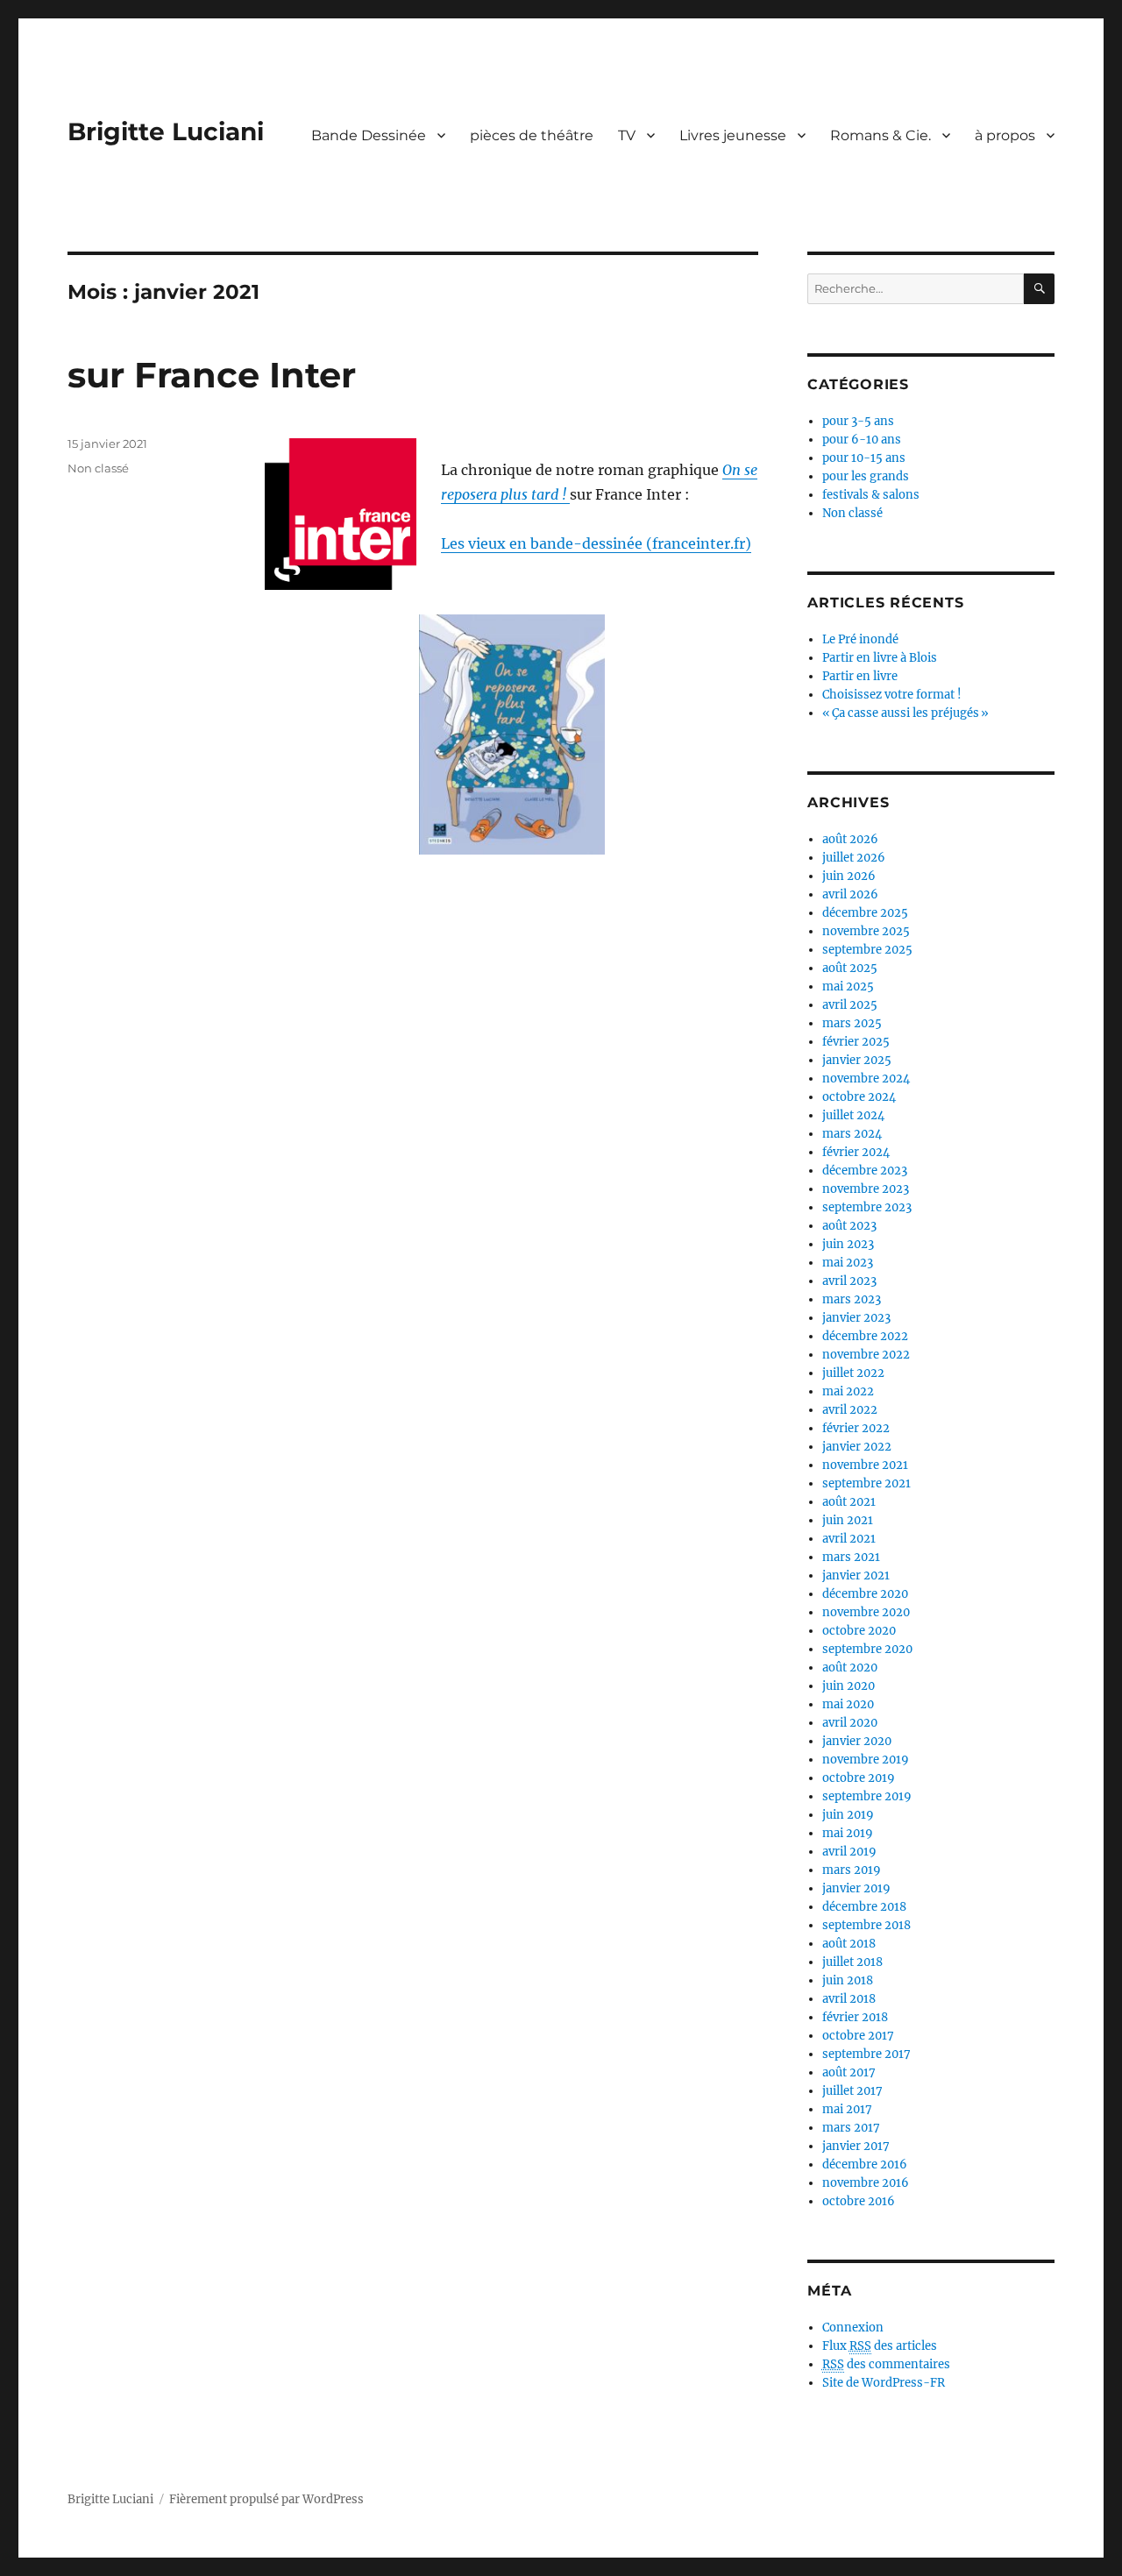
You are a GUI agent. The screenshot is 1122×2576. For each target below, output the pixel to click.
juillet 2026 (854, 858)
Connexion (853, 2328)
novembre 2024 (866, 1079)
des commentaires (886, 2364)
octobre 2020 (859, 1631)
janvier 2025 (857, 1060)
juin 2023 (848, 1244)
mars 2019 (852, 1870)
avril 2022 (850, 1410)
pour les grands (866, 476)
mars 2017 (851, 2128)
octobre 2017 (858, 2036)
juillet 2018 (852, 1962)
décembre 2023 (865, 1171)
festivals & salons (871, 495)
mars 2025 (852, 1023)
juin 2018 (848, 1980)
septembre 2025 (867, 950)
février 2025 (856, 1042)
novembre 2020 (866, 1612)
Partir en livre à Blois (880, 658)
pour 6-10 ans (862, 440)
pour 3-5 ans (858, 421)
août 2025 (850, 968)
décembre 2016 (865, 2164)
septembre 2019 (867, 1796)
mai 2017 (847, 2109)
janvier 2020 (857, 1741)
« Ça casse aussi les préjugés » (905, 713)
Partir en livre (860, 676)
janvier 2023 (856, 1318)
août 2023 (849, 1226)
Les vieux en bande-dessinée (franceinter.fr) (596, 543)
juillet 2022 (853, 1373)
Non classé (98, 468)
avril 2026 (850, 894)
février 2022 (856, 1428)
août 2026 (850, 839)
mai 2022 (848, 1391)
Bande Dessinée (369, 135)
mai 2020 (848, 1704)
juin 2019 (848, 1815)
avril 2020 (850, 1723)
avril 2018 (849, 1999)
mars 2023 (852, 1299)
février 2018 (855, 2017)
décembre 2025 (865, 913)
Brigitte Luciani (166, 131)
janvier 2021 (856, 1575)
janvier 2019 (856, 1888)
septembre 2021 (866, 1483)
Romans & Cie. (881, 135)
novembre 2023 (866, 1189)
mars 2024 (852, 1134)
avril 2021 (849, 1539)
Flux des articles (880, 2346)
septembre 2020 (867, 1649)
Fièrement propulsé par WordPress (266, 2499)
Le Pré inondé (860, 639)
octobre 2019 (859, 1778)
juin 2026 (849, 876)
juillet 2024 (853, 1115)
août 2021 (849, 1502)
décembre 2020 (865, 1594)
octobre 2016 (859, 2201)
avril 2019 (849, 1852)
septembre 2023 (867, 1207)
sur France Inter (212, 375)
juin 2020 (849, 1686)
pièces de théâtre (532, 135)
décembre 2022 (865, 1336)
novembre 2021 (865, 1465)
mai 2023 (848, 1263)
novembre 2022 (866, 1355)
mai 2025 (848, 986)
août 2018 (849, 1944)
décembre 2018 (864, 1907)
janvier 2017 (856, 2146)
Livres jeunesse (733, 135)
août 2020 (850, 1668)
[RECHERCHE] (1039, 289)
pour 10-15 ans (864, 458)
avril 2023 (849, 1281)
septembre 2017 (866, 2054)
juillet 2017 (852, 2091)
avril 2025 (850, 1005)
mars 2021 (851, 1557)
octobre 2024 (859, 1097)
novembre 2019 (866, 1760)
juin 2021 (848, 1520)
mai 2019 (848, 1833)
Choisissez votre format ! (892, 695)
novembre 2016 (866, 2183)
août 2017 (849, 2072)
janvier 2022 (857, 1447)
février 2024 (856, 1152)
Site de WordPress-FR (884, 2383)
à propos (1005, 135)
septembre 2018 (866, 1925)
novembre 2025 (866, 931)
